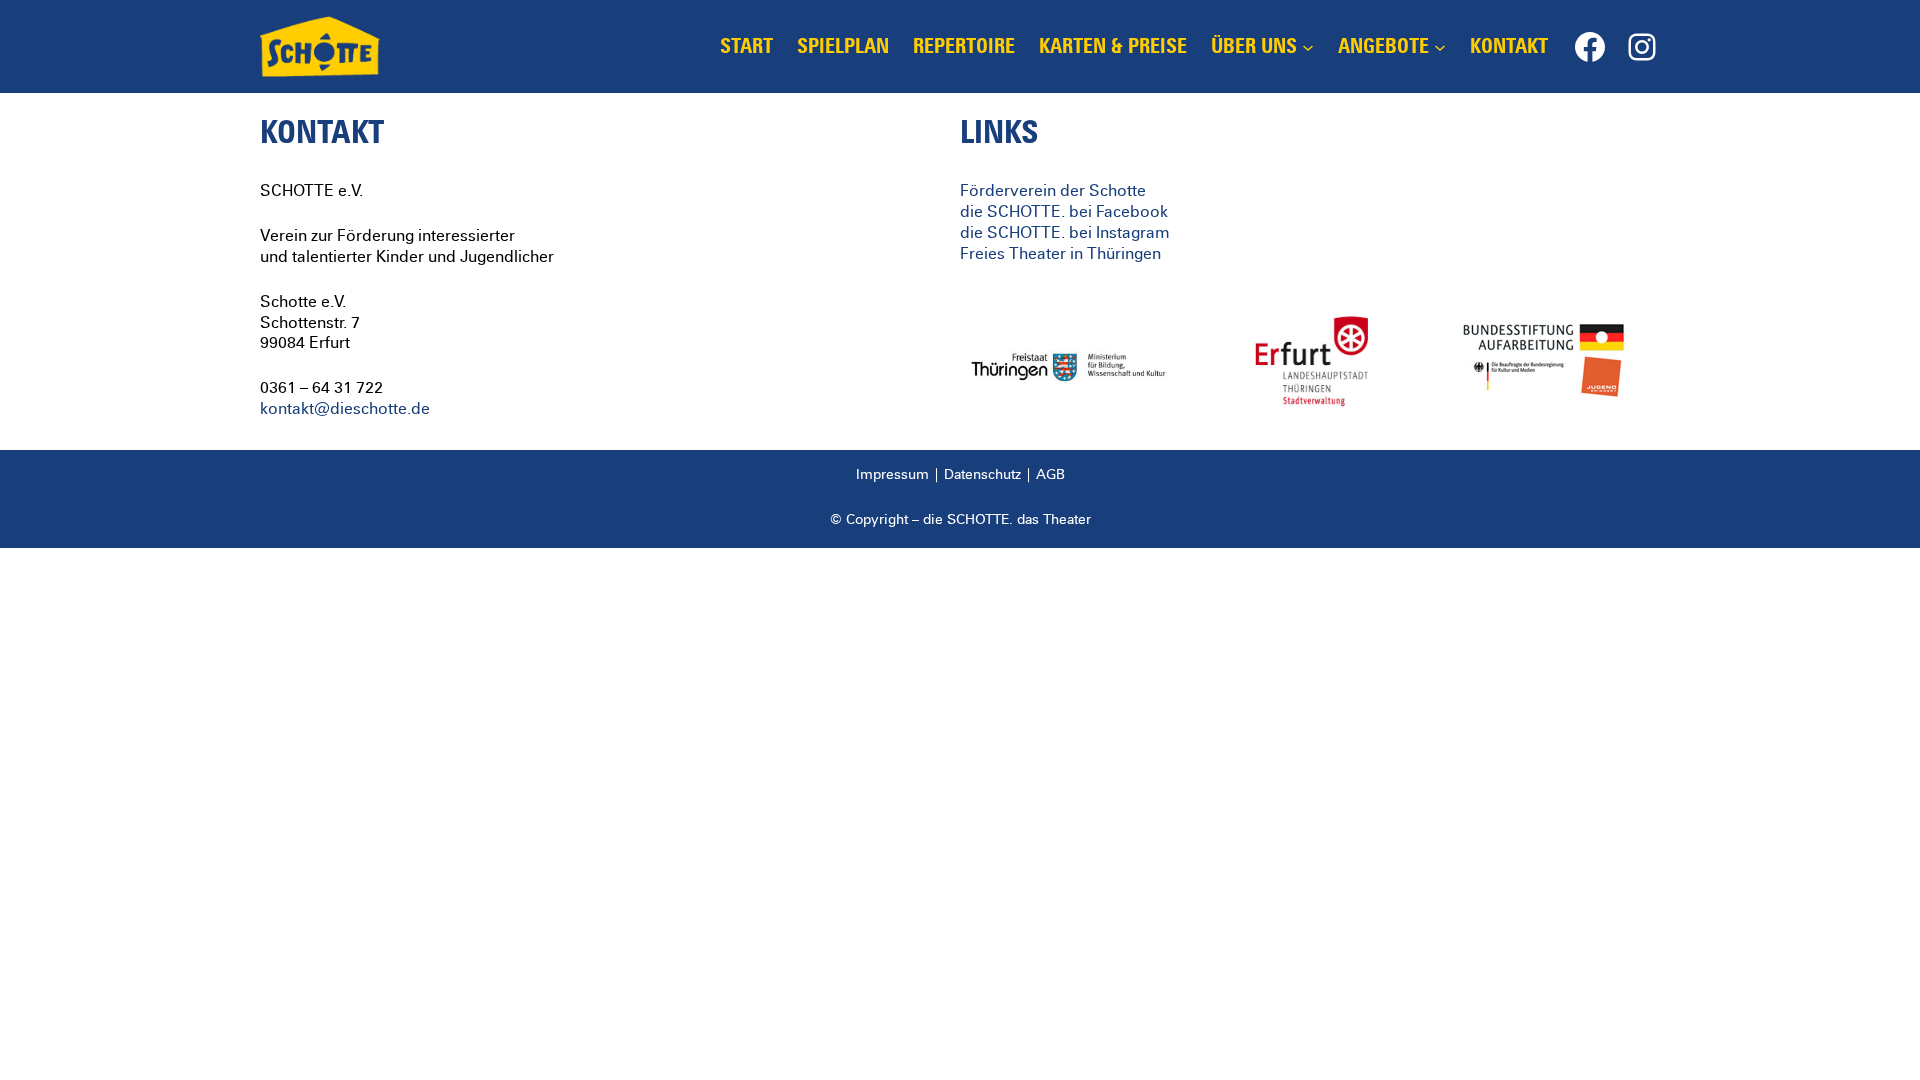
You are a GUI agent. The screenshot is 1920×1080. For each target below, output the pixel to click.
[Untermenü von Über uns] (1308, 47)
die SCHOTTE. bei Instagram (1065, 233)
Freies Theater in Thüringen (1060, 254)
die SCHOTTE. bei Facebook (1064, 212)
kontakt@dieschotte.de (345, 409)
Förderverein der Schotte (1053, 191)
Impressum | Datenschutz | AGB (960, 475)
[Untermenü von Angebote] (1440, 47)
